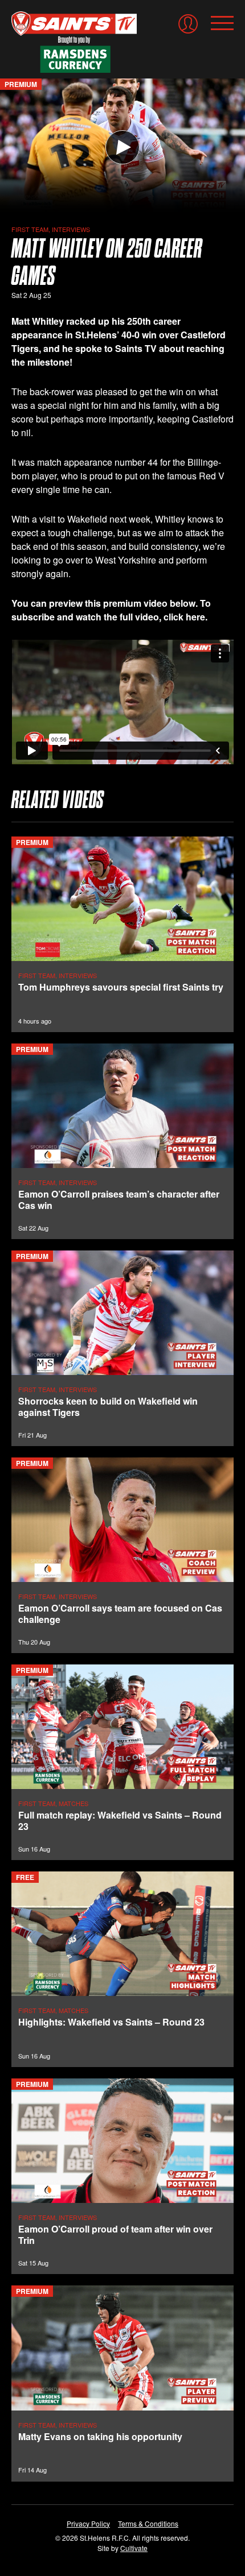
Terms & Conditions (148, 2523)
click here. (185, 617)
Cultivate (134, 2548)
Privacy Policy (88, 2523)
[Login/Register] (188, 24)
